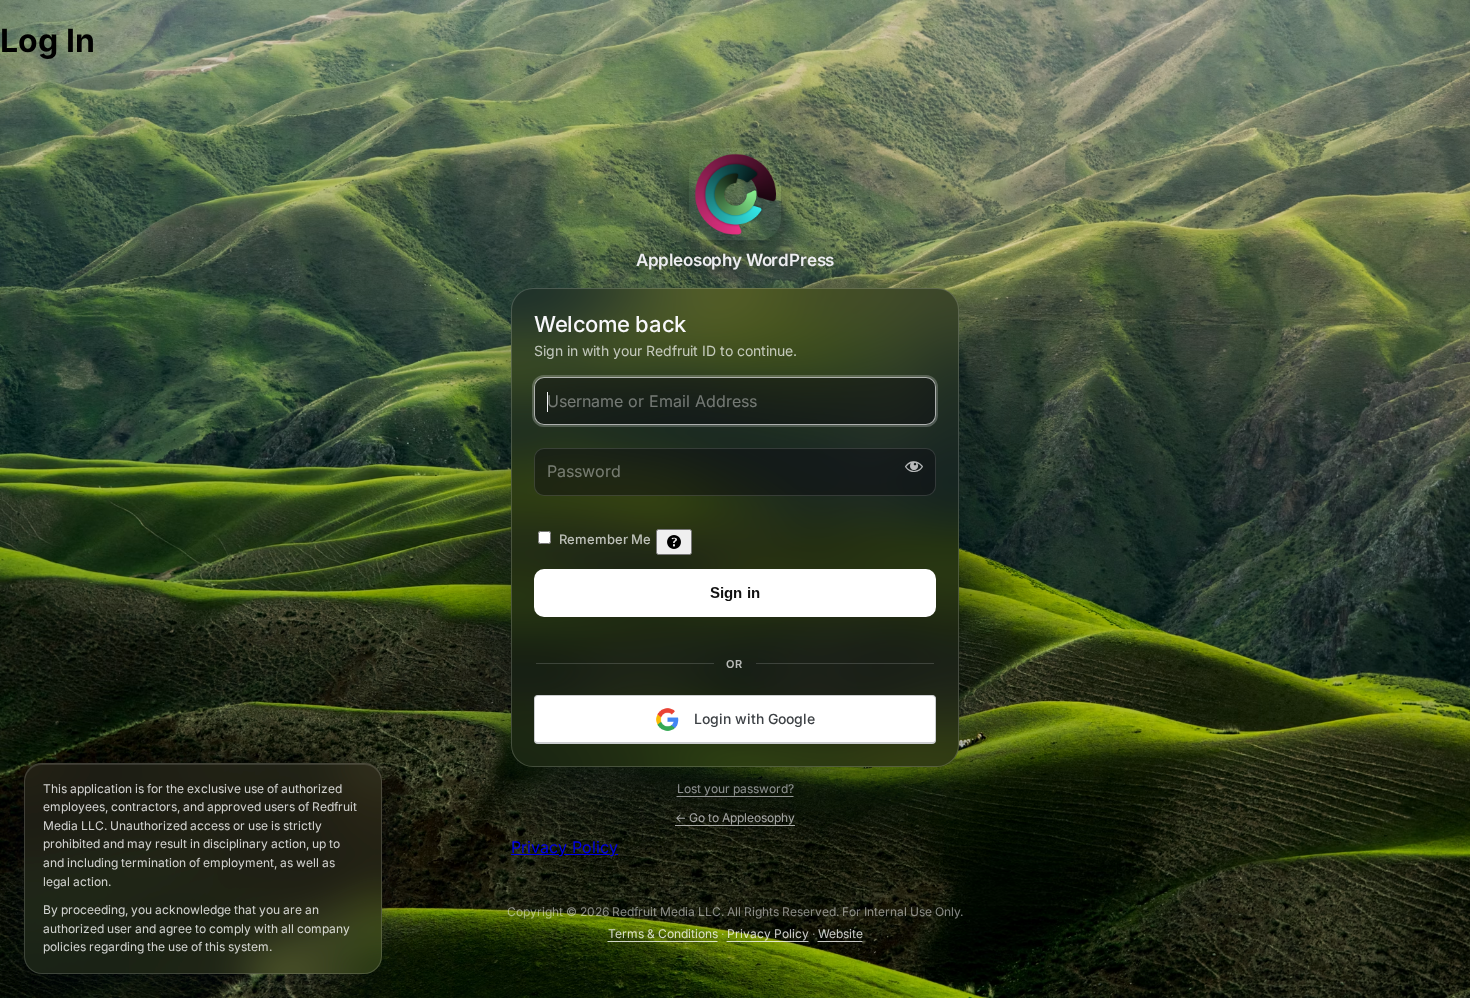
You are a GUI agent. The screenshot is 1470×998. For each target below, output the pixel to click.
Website (840, 933)
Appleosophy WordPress (735, 194)
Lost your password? (735, 788)
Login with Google (752, 717)
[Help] (674, 541)
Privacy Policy (564, 847)
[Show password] (910, 465)
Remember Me (605, 538)
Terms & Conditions (663, 933)
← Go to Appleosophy (735, 817)
